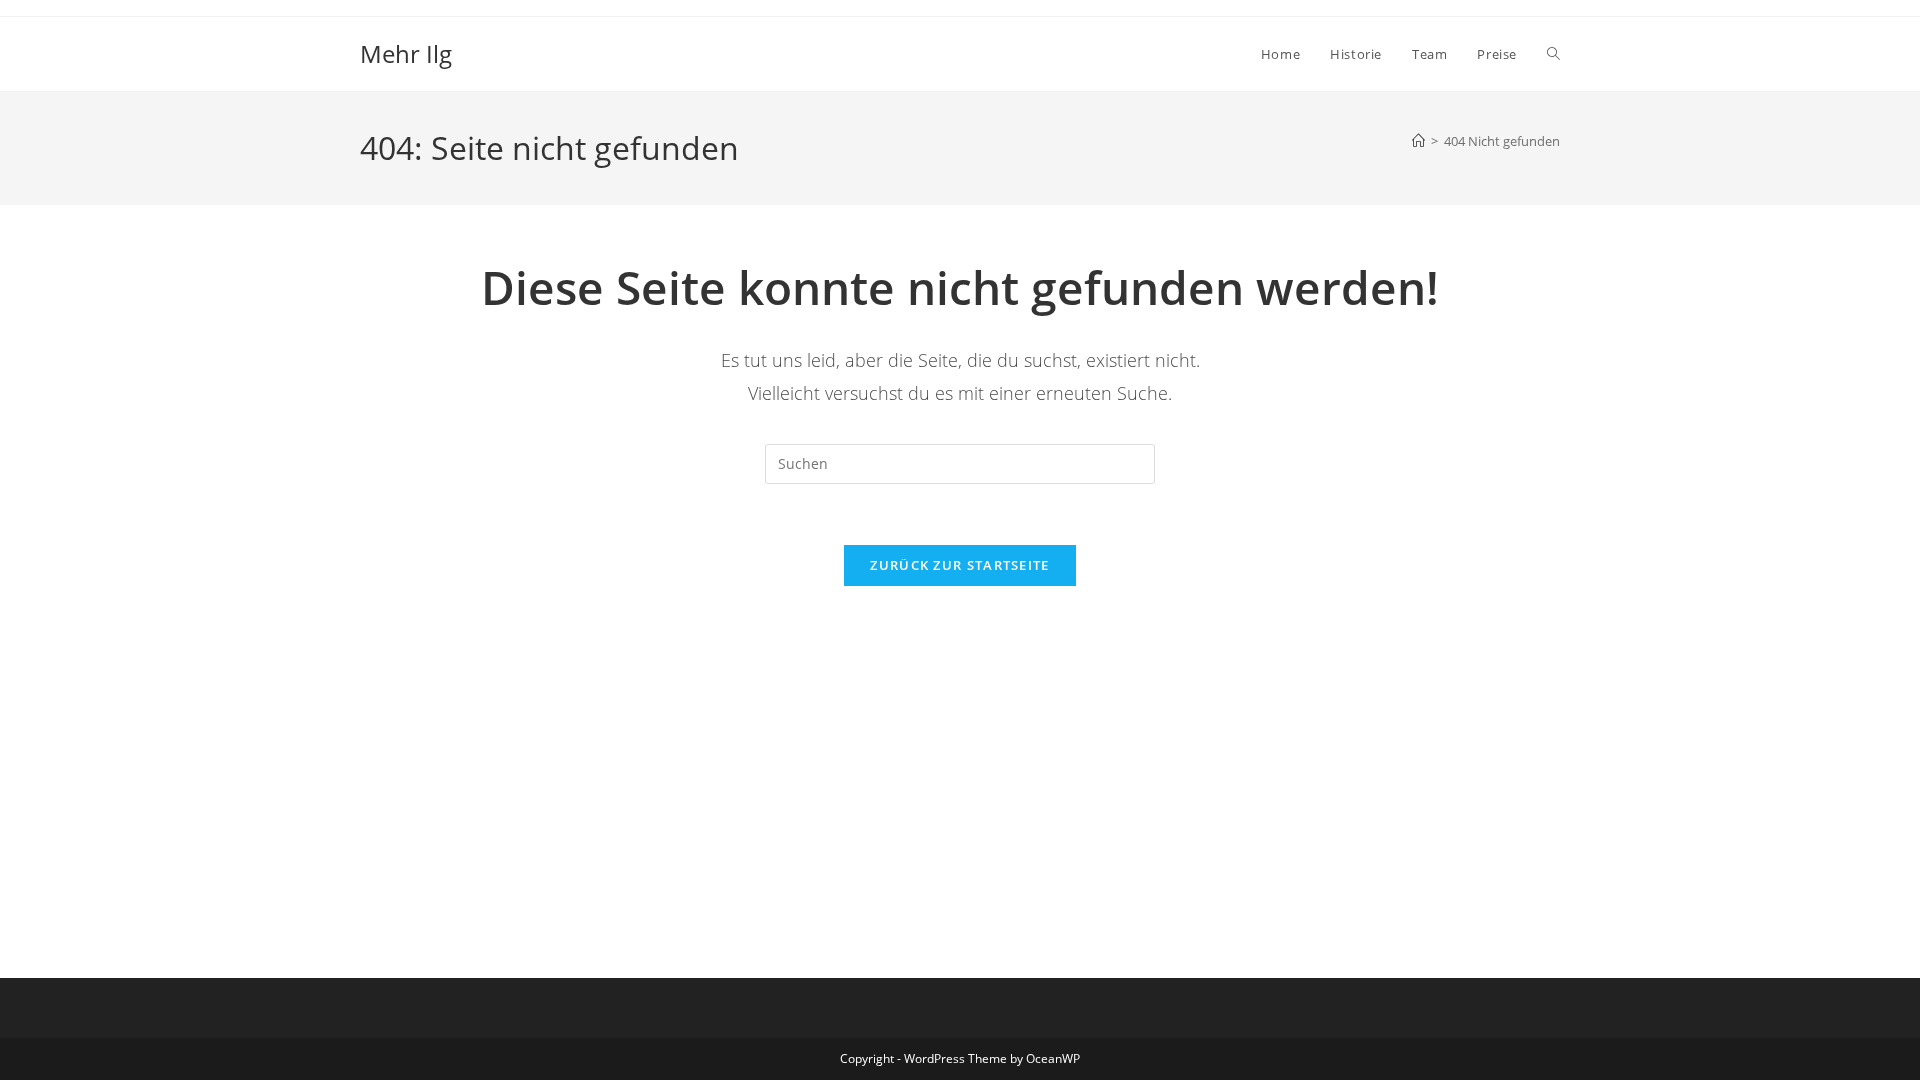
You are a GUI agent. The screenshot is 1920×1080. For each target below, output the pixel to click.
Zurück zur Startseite (959, 565)
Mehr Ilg (406, 53)
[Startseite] (1418, 141)
